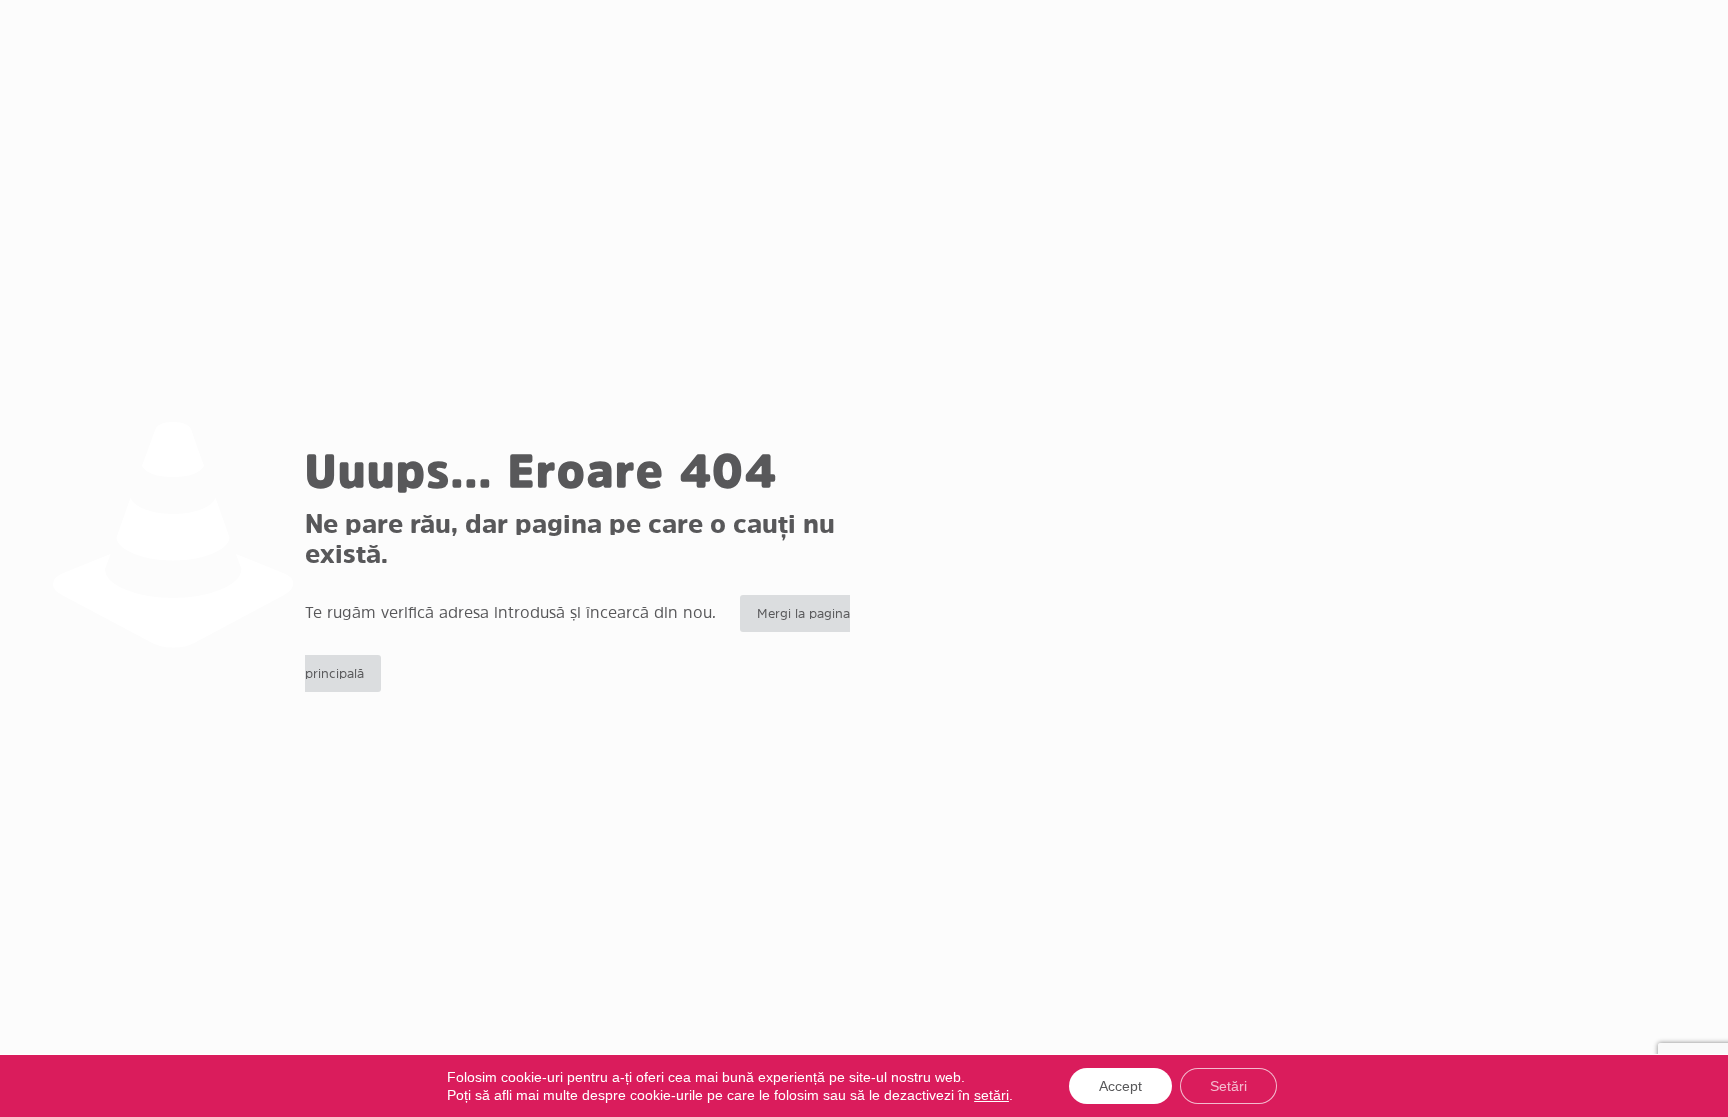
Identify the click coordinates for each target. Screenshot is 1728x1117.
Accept (1120, 1086)
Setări (1228, 1086)
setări (991, 1095)
